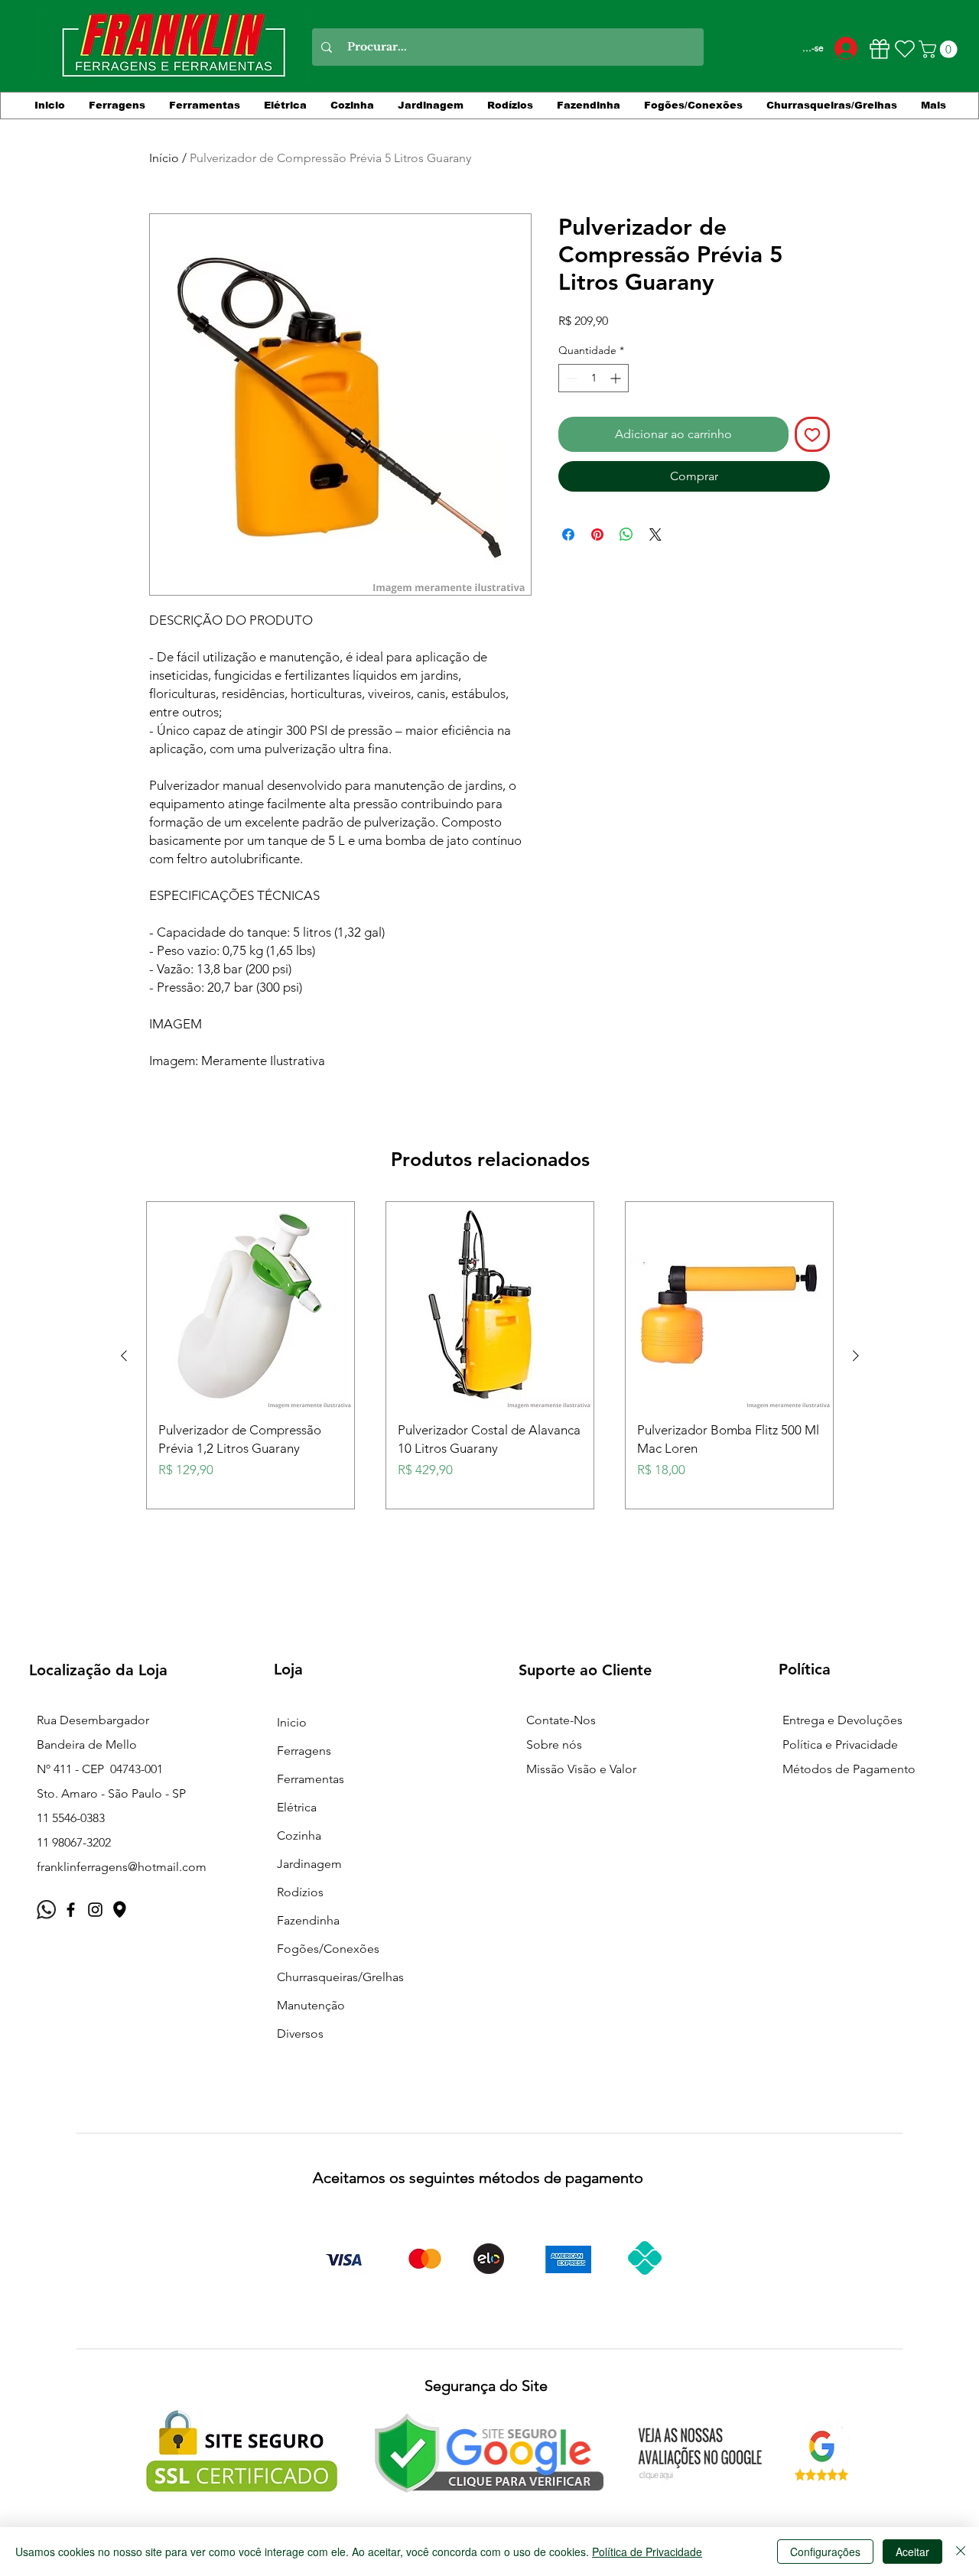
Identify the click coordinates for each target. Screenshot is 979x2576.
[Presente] (879, 49)
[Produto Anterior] (124, 1356)
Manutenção (311, 2005)
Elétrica (297, 1807)
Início (164, 158)
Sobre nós (554, 1744)
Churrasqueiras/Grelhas (340, 1977)
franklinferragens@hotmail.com (122, 1867)
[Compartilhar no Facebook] (568, 534)
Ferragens (304, 1751)
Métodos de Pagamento (849, 1769)
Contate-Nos (561, 1720)
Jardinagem (309, 1864)
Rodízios (300, 1892)
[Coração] (905, 49)
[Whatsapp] (46, 1910)
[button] (940, 49)
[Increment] (617, 378)
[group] (490, 1355)
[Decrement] (570, 378)
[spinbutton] (594, 378)
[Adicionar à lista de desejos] (812, 434)
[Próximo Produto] (856, 1356)
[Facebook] (71, 1910)
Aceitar (912, 2552)
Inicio (292, 1722)
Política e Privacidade (840, 1744)
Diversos (300, 2034)
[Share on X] (655, 534)
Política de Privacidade (647, 2552)
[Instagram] (95, 1910)
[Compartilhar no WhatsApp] (626, 534)
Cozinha (299, 1835)
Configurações (825, 2552)
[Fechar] (961, 2552)
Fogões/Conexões (328, 1949)
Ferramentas (311, 1779)
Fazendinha (308, 1920)
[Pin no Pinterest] (597, 534)
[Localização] (120, 1910)
